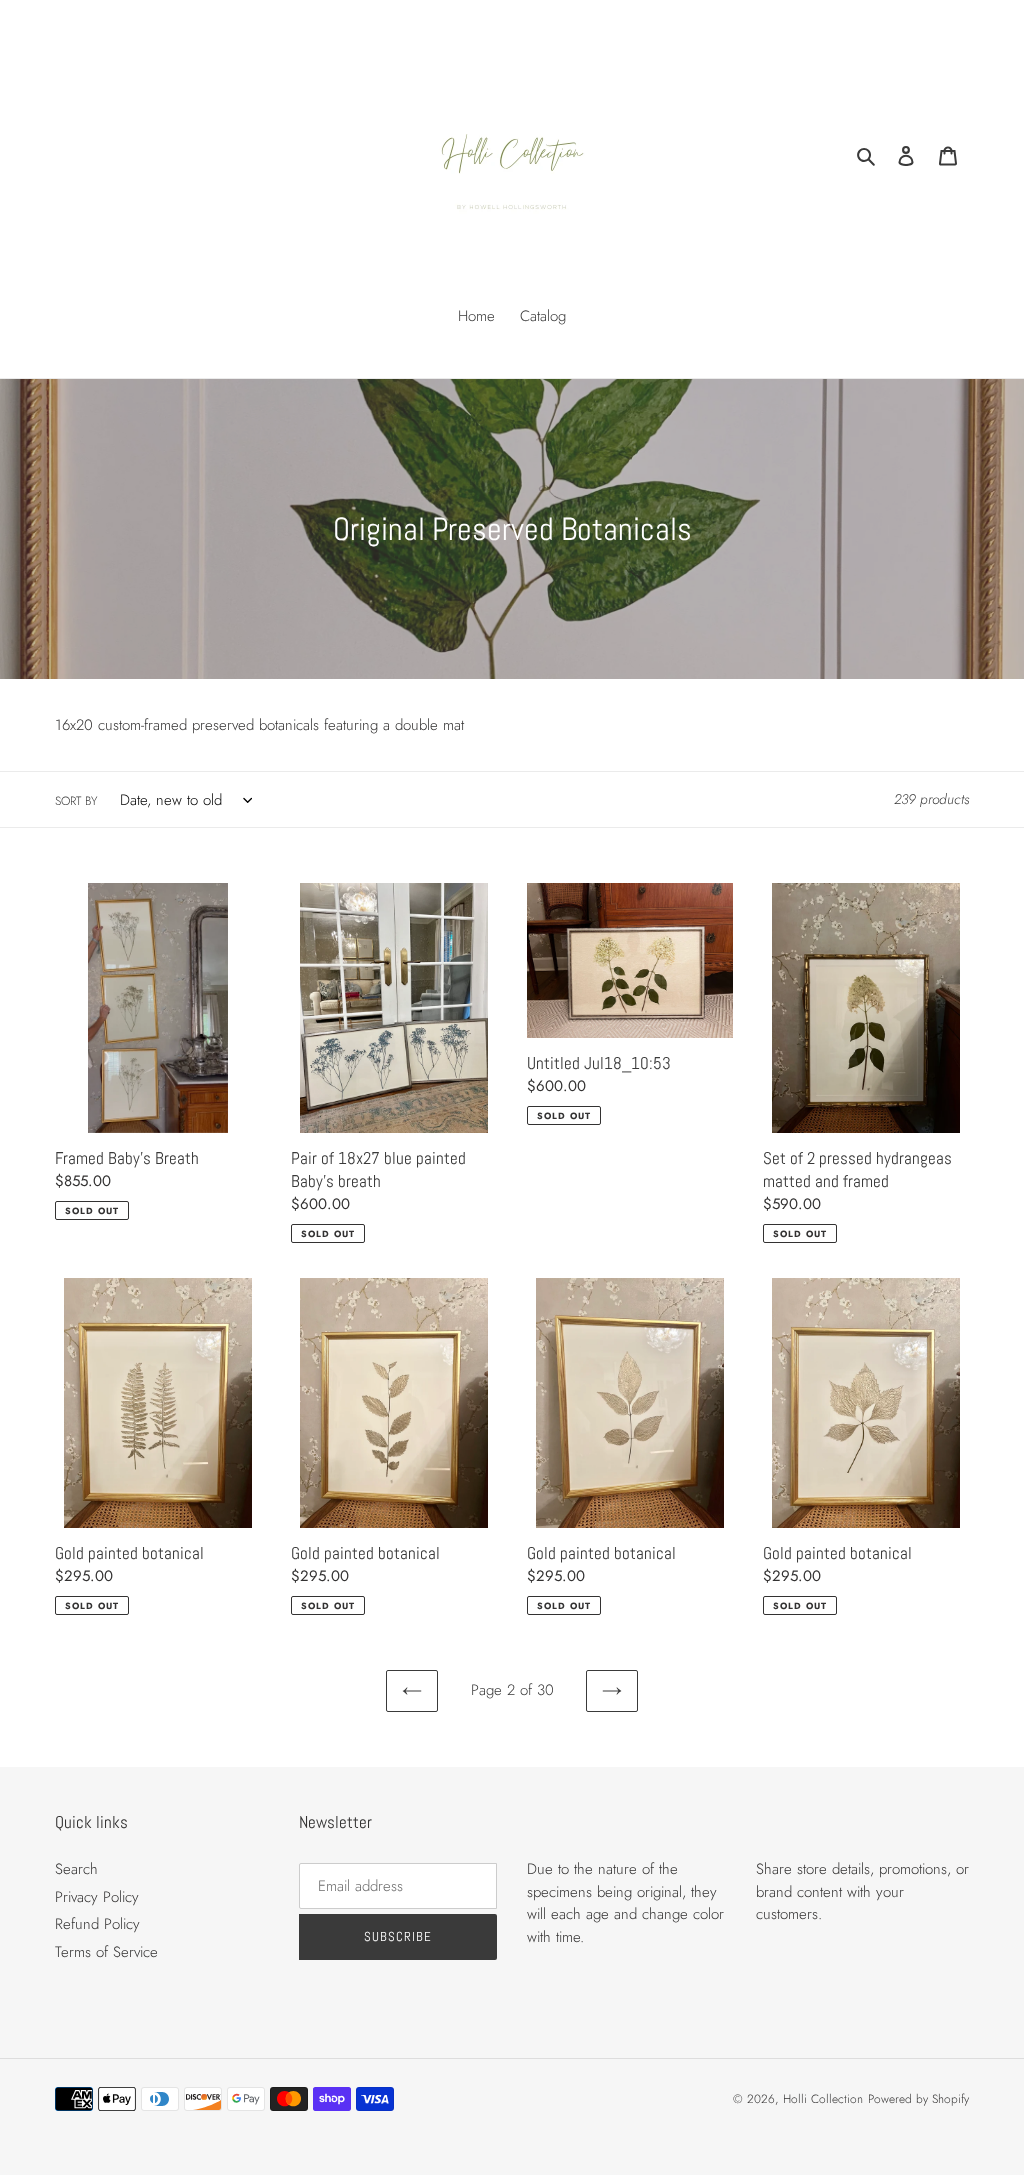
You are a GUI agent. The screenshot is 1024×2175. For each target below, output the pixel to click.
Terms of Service (106, 1952)
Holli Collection (823, 2099)
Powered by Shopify (918, 2099)
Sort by (76, 801)
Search (76, 1869)
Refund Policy (97, 1924)
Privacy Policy (97, 1897)
